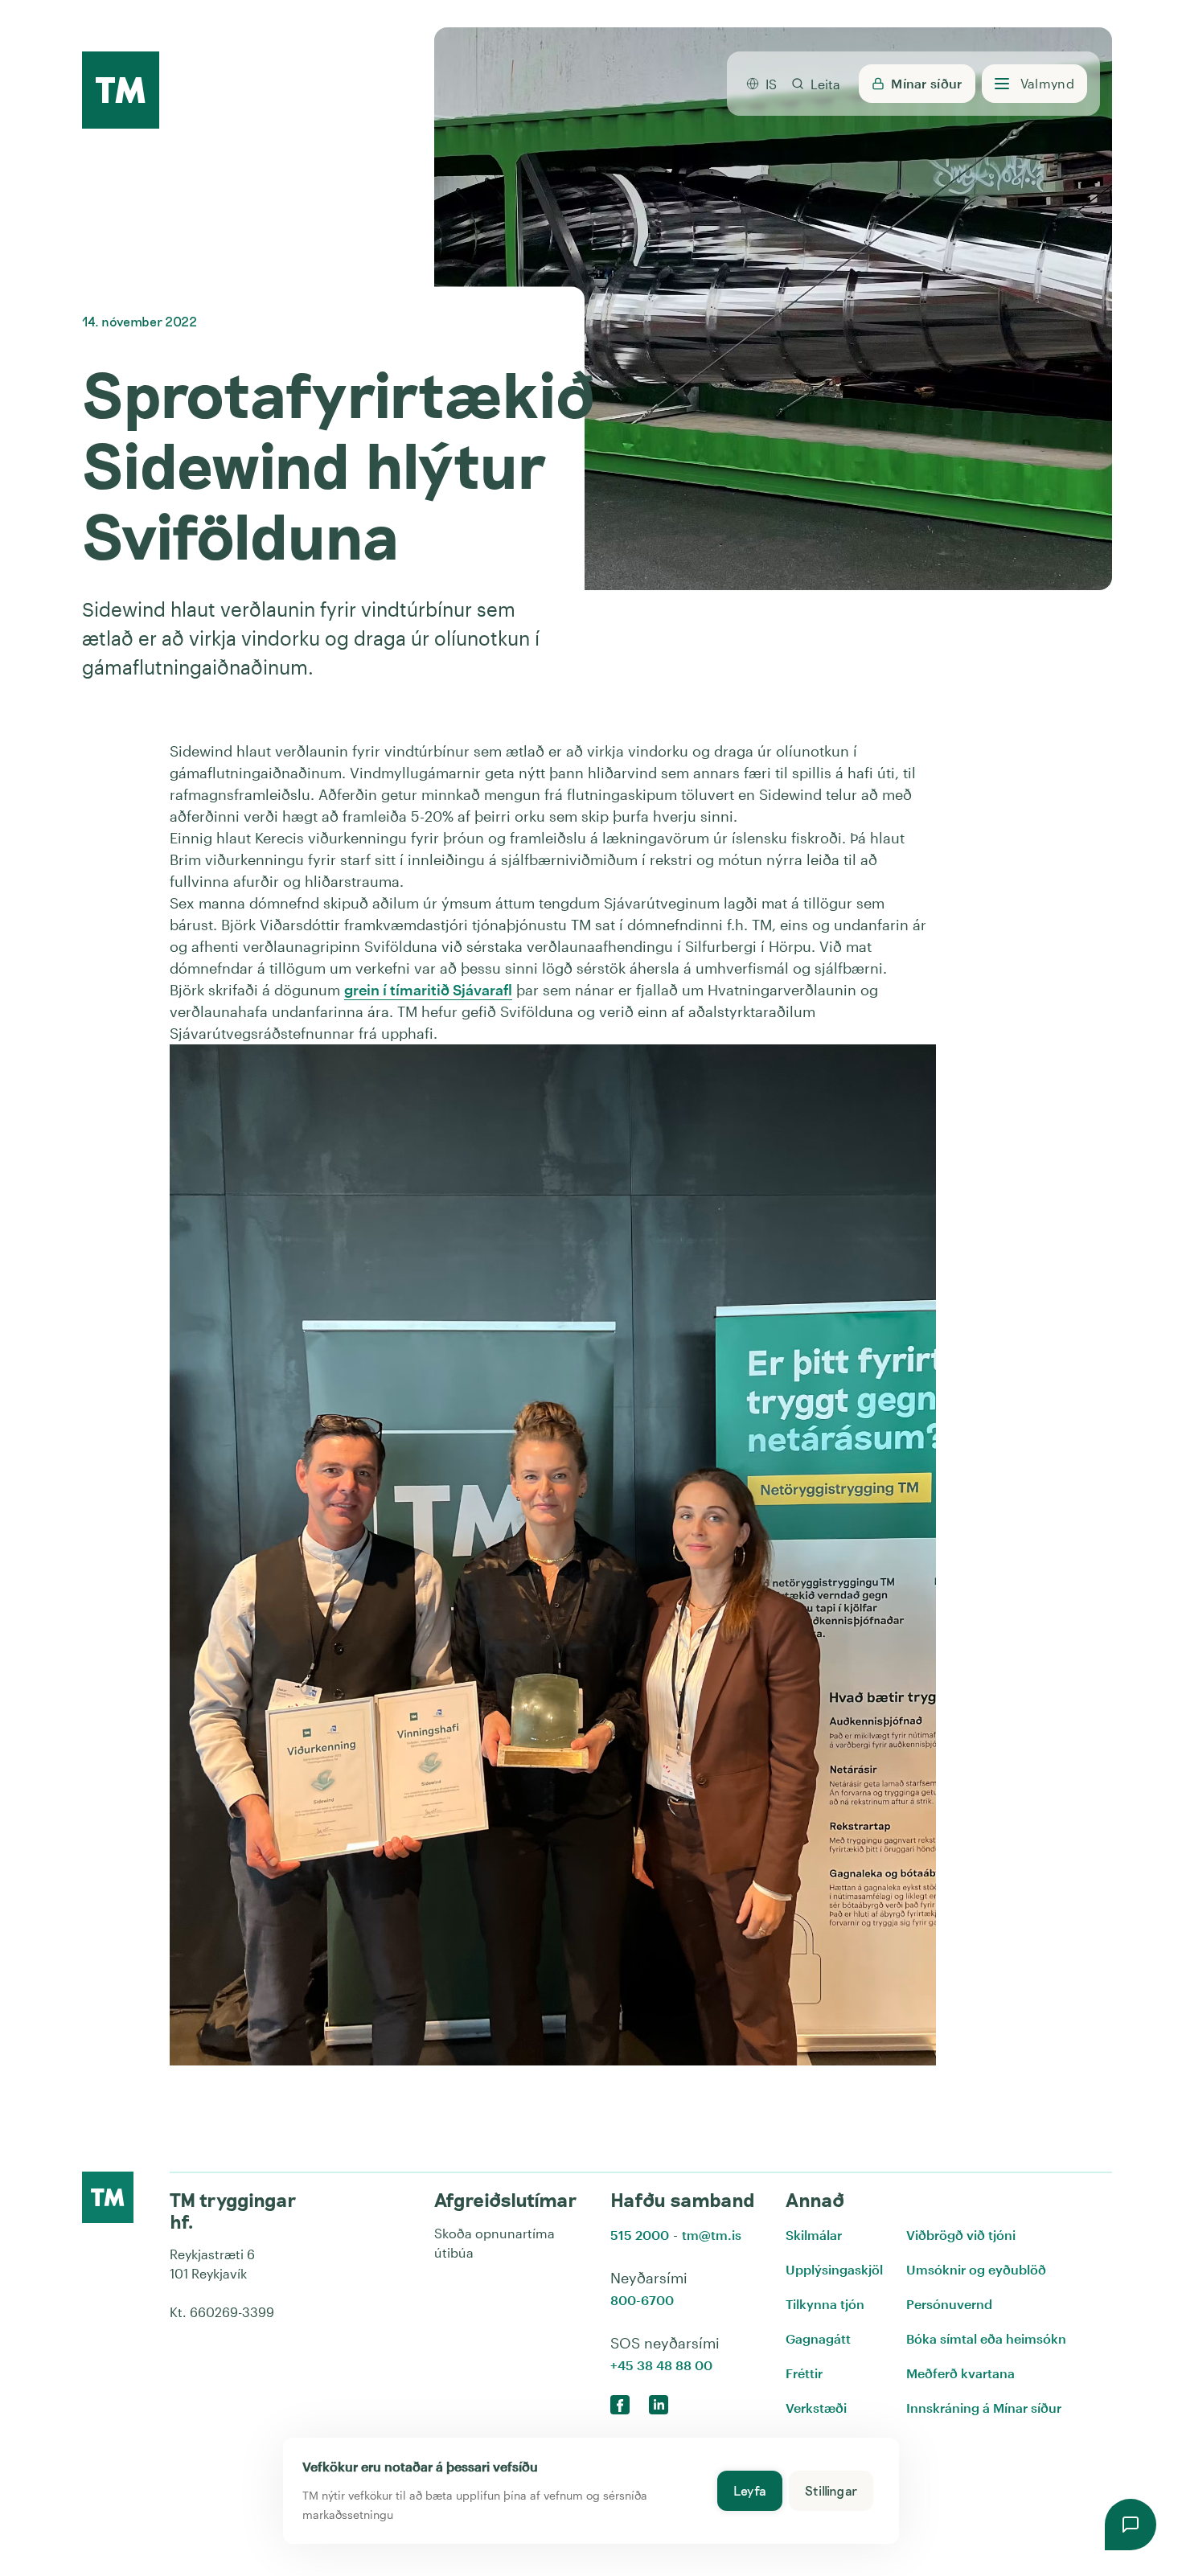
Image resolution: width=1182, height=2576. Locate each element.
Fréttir (804, 2373)
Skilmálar (814, 2235)
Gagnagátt (818, 2338)
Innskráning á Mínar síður (984, 2408)
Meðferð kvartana (960, 2373)
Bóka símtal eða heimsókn (986, 2338)
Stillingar (831, 2490)
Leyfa (750, 2490)
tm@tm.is (712, 2235)
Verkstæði (816, 2408)
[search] (815, 84)
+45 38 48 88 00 (661, 2365)
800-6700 (642, 2300)
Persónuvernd (949, 2304)
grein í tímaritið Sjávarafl (428, 990)
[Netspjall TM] (1131, 2525)
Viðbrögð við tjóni (961, 2235)
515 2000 (640, 2235)
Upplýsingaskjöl (834, 2269)
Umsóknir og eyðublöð (976, 2269)
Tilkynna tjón (825, 2304)
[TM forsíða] (121, 91)
